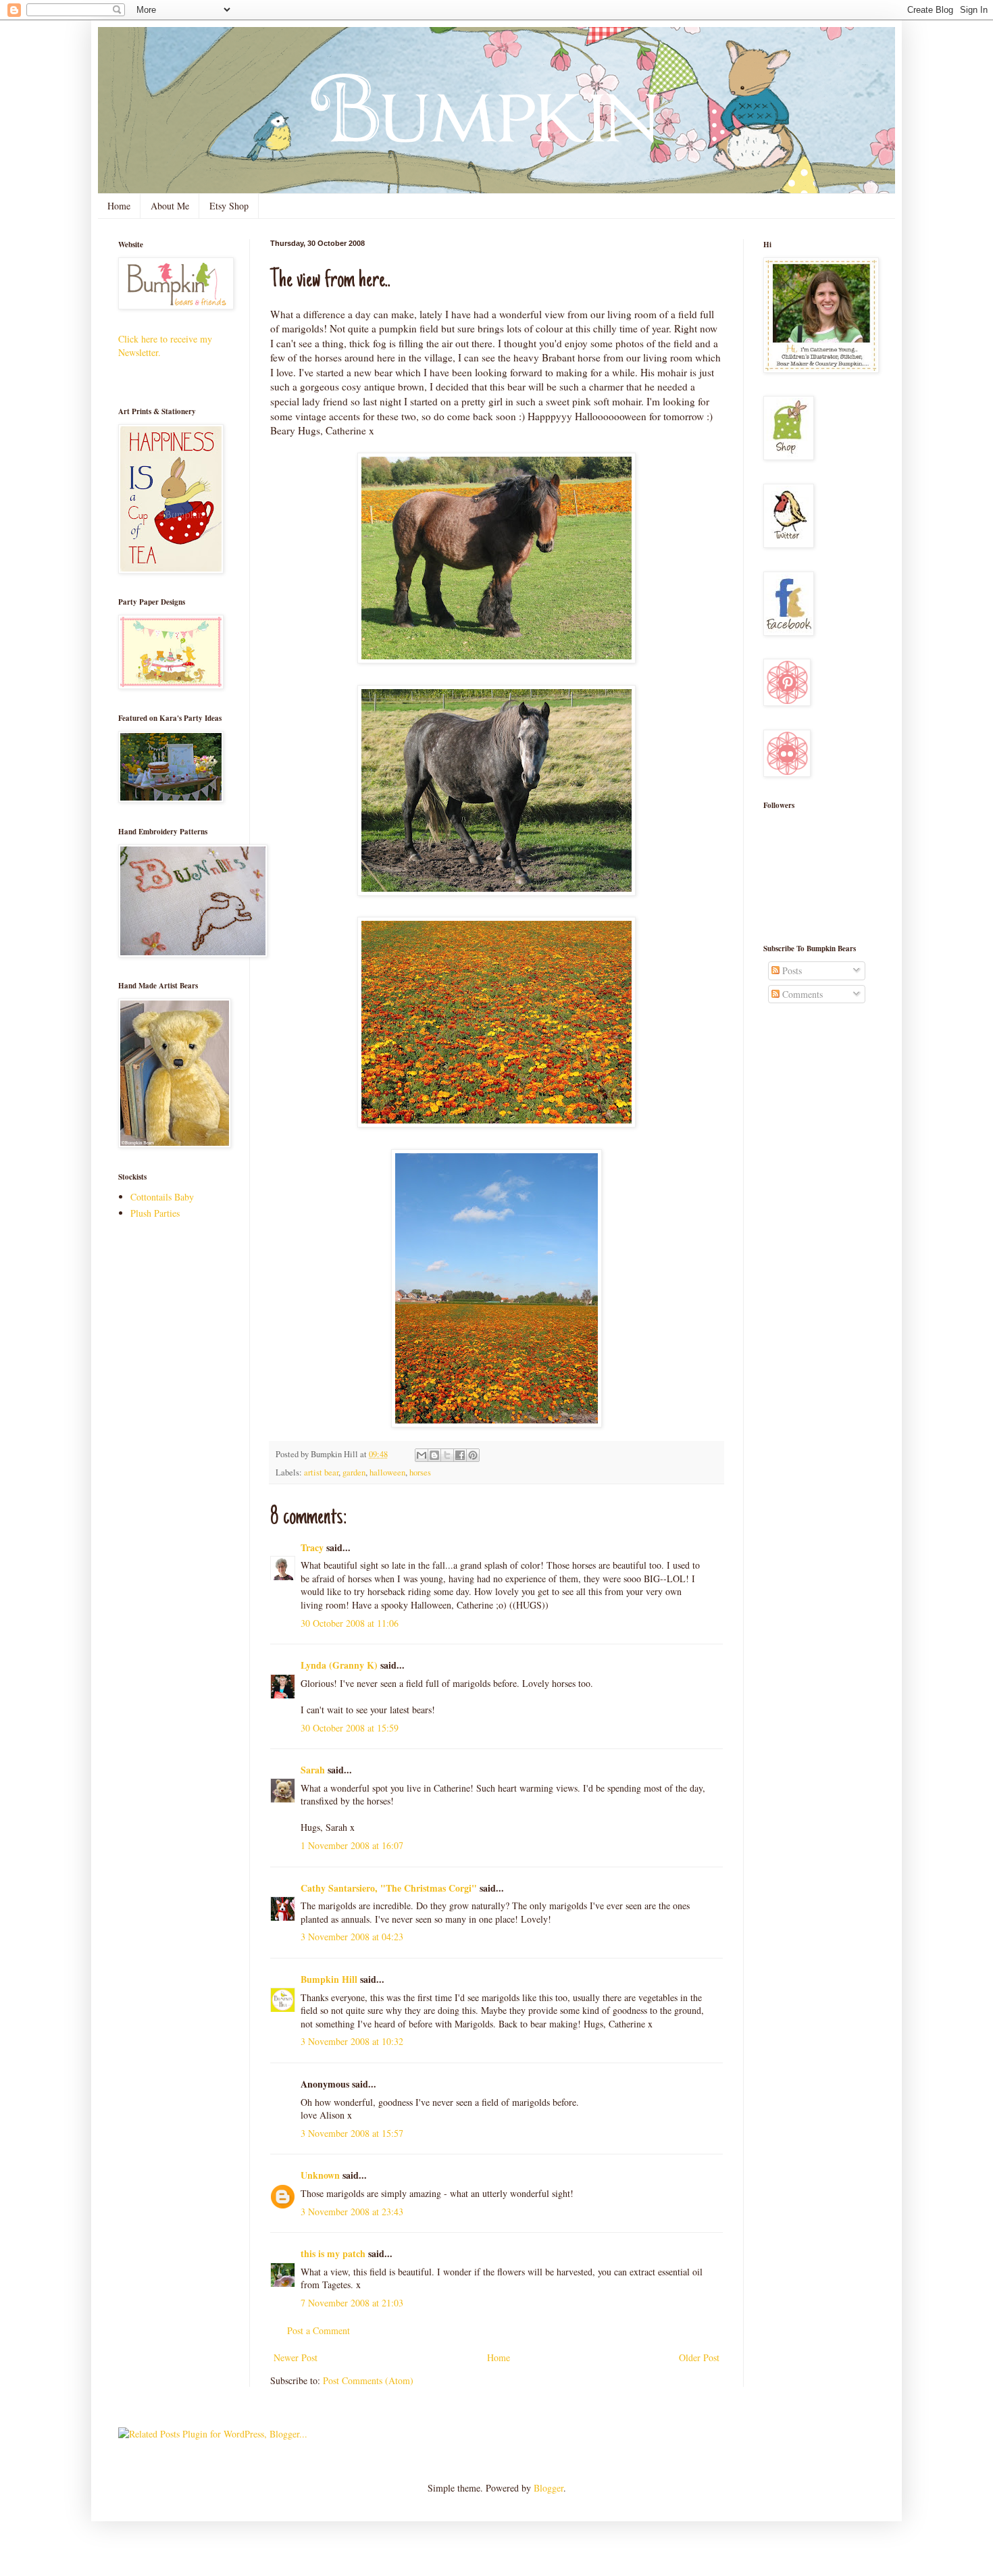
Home (119, 206)
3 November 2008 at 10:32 (352, 2041)
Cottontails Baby (162, 1197)
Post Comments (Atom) (368, 2380)
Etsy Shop (229, 206)
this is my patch (333, 2253)
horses (420, 1472)
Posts (791, 970)
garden (354, 1472)
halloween (387, 1472)
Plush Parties (155, 1213)
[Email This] (422, 1455)
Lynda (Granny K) (339, 1665)
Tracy (312, 1547)
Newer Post (296, 2357)
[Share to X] (447, 1455)
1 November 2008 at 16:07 (352, 1845)
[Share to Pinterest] (473, 1455)
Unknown (320, 2175)
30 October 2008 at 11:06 (350, 1623)
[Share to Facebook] (460, 1455)
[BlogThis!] (434, 1455)
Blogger (549, 2488)
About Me (170, 206)
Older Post (699, 2357)
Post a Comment (319, 2330)
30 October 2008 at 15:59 (350, 1728)
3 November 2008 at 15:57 (352, 2133)
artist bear (321, 1472)
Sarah (313, 1770)
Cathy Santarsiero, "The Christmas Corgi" (389, 1888)
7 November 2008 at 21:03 (352, 2303)
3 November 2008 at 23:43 (352, 2212)
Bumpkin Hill (329, 1979)
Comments (801, 994)
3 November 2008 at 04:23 (352, 1937)
